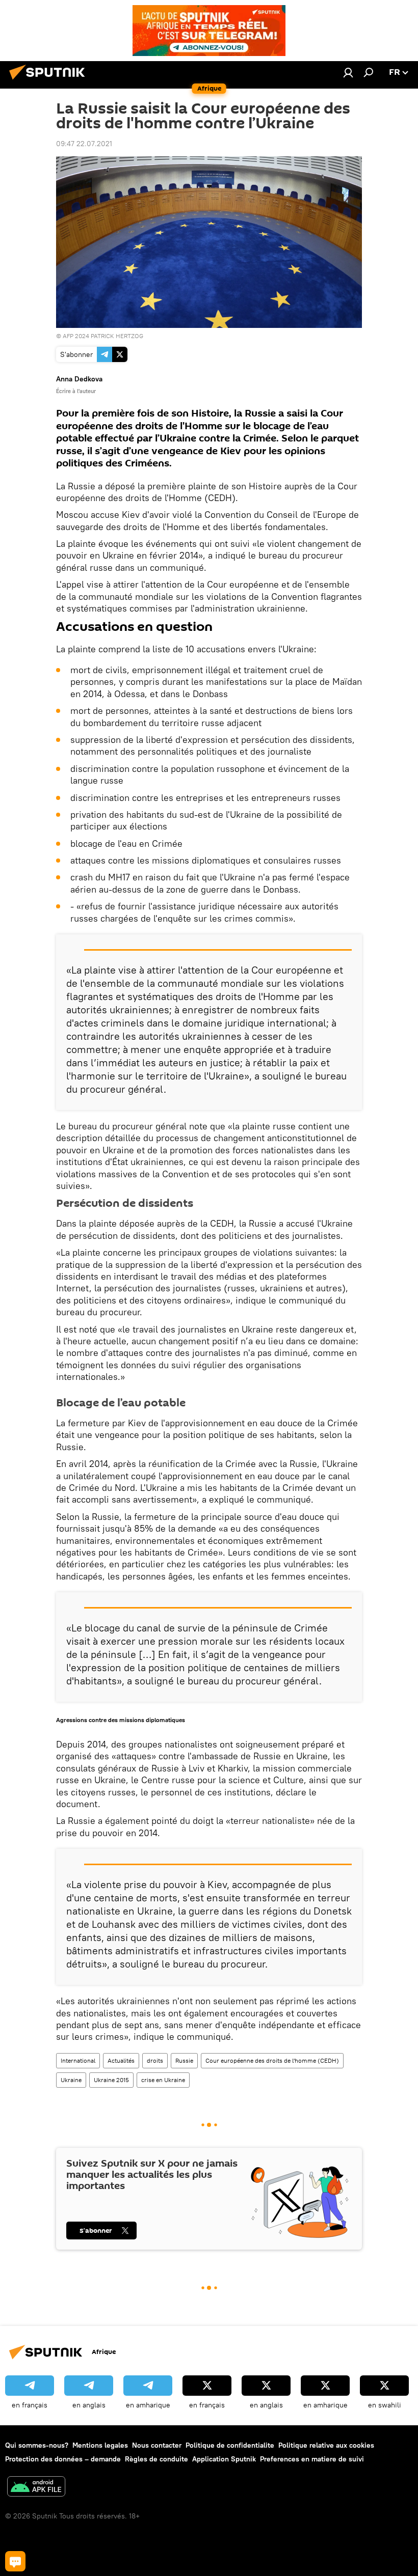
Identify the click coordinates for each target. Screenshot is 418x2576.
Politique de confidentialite (230, 2445)
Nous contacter (157, 2445)
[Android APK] (36, 2488)
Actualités (121, 2060)
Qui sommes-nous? (37, 2445)
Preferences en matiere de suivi (312, 2459)
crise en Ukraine (163, 2080)
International (78, 2060)
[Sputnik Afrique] (50, 81)
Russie (184, 2060)
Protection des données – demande (63, 2459)
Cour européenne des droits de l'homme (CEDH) (272, 2060)
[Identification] (348, 72)
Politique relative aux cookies (326, 2445)
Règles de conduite (156, 2459)
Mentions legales (100, 2445)
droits (155, 2060)
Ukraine (71, 2080)
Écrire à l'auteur (76, 391)
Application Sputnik (224, 2459)
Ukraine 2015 (111, 2080)
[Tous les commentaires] (15, 2561)
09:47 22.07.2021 (84, 144)
